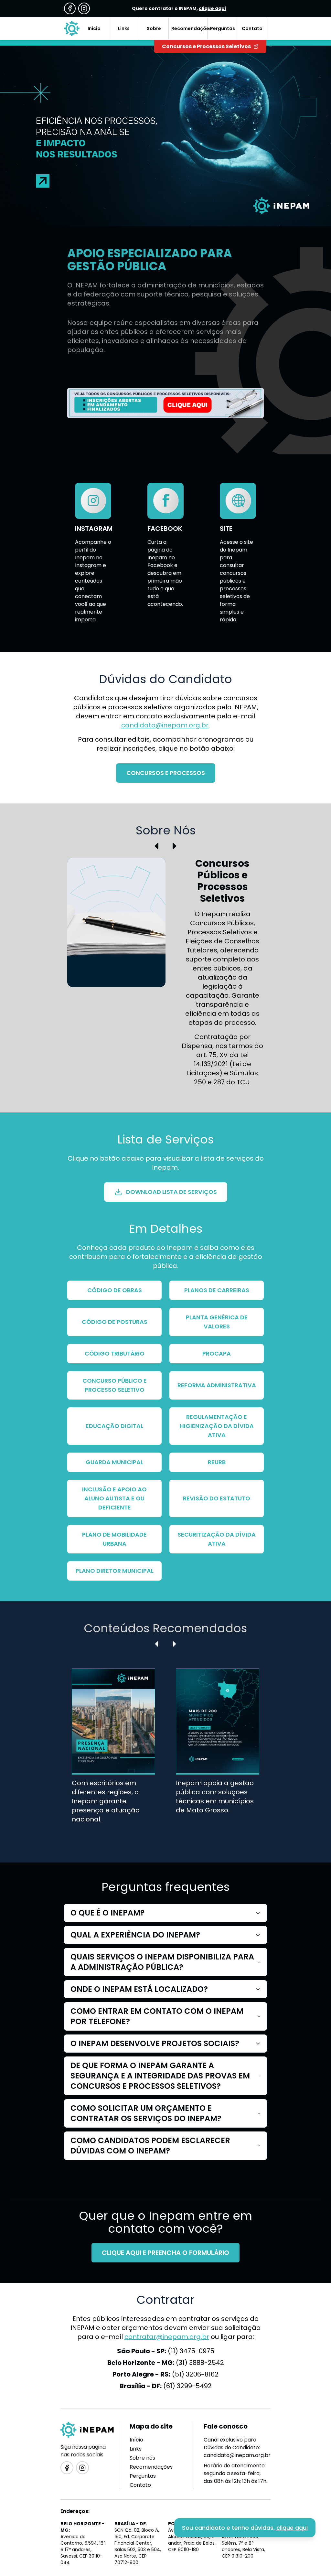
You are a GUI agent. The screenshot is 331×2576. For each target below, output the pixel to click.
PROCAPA (217, 1353)
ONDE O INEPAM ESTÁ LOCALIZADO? (139, 1989)
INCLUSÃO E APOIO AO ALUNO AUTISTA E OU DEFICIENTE (114, 1498)
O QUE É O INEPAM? (107, 1913)
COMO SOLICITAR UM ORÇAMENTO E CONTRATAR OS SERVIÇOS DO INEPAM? (146, 2113)
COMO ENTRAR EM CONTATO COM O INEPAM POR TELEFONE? (157, 2016)
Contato (140, 2485)
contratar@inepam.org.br (167, 2337)
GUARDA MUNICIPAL (114, 1462)
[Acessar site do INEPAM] (165, 403)
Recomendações (151, 2467)
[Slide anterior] (156, 846)
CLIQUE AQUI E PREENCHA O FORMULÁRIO (165, 2253)
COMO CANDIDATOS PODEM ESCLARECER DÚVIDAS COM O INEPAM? (150, 2146)
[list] (166, 1751)
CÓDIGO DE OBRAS (115, 1290)
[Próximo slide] (175, 846)
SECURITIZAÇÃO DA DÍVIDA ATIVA (217, 1539)
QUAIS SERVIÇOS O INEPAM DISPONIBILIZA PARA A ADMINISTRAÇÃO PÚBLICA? (162, 1962)
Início (136, 2440)
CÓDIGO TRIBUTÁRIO (115, 1353)
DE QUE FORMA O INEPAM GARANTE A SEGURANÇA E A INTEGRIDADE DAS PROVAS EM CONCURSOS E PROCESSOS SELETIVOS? (160, 2076)
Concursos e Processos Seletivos (206, 46)
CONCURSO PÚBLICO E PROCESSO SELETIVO (115, 1385)
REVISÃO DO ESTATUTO (217, 1498)
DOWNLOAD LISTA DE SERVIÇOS (171, 1192)
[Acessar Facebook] (70, 8)
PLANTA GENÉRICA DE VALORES (217, 1322)
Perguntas (143, 2476)
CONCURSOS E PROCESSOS (166, 773)
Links (136, 2449)
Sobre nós (142, 2458)
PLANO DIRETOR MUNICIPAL (115, 1571)
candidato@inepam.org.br (165, 725)
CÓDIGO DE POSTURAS (115, 1322)
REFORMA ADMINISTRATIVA (217, 1385)
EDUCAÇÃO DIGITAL (114, 1426)
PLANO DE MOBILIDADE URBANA (114, 1539)
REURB (217, 1462)
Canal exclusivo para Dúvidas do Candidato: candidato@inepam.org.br (237, 2447)
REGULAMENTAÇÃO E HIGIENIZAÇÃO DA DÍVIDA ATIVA (217, 1426)
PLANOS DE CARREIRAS (217, 1290)
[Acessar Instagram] (84, 8)
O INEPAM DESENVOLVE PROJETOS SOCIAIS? (155, 2043)
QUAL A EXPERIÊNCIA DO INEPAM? (135, 1935)
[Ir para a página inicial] (72, 28)
